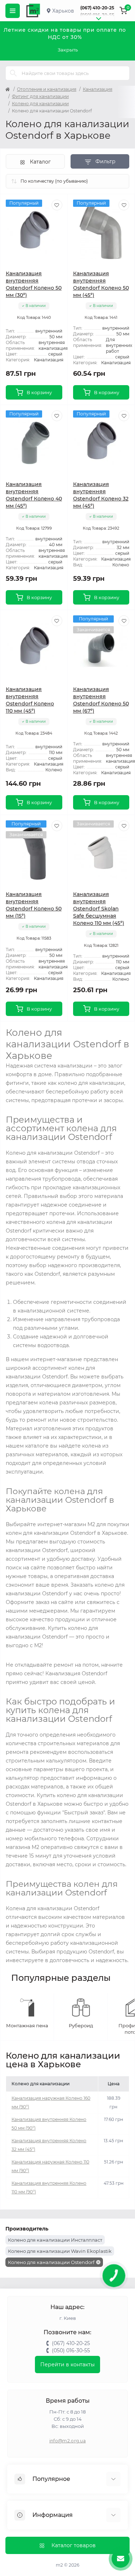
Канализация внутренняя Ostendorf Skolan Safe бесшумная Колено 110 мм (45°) (99, 909)
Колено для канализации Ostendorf (51, 2262)
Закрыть (68, 50)
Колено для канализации (40, 104)
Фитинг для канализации (40, 96)
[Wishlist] (57, 205)
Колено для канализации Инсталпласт (55, 2240)
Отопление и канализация (47, 89)
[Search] (13, 73)
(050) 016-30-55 (97, 15)
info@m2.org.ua (67, 2441)
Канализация (98, 89)
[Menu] (13, 11)
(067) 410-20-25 (97, 8)
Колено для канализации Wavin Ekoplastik (60, 2251)
